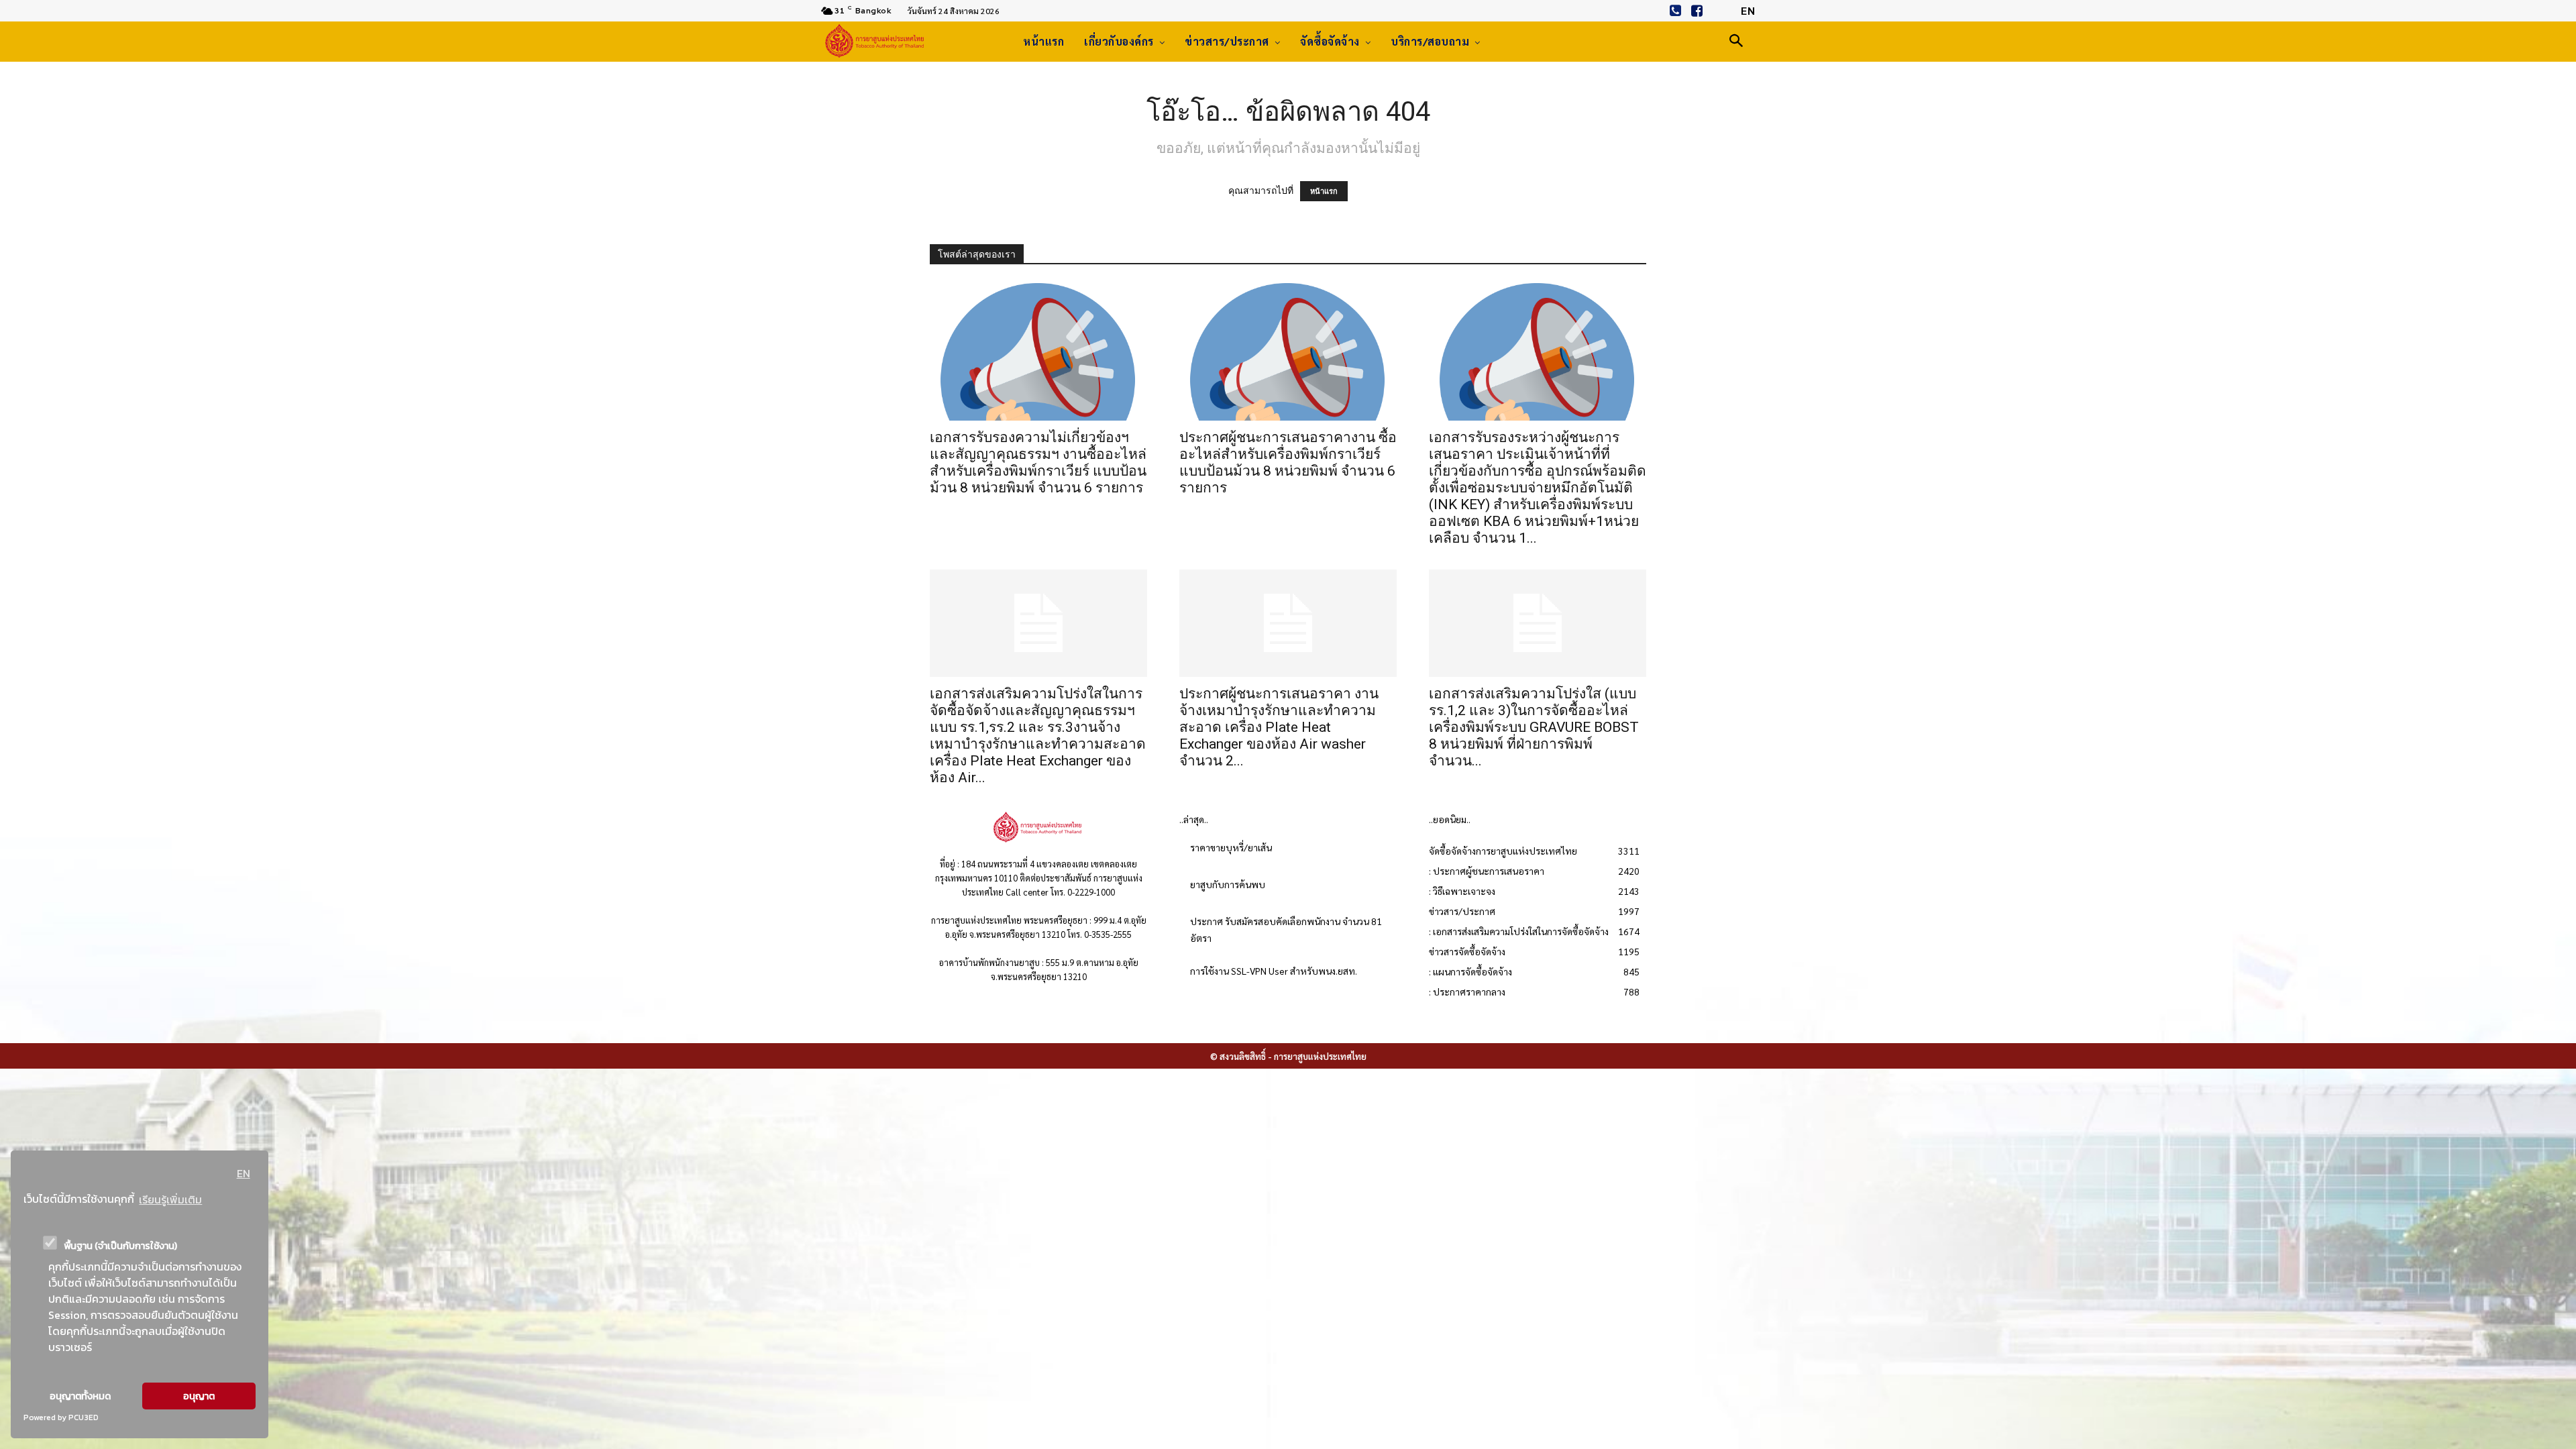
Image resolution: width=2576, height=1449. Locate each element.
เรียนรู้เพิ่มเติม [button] (170, 1199)
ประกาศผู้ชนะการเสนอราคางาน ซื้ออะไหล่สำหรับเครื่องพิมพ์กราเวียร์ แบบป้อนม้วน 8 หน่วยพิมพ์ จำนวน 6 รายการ (1288, 463)
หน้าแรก (1324, 191)
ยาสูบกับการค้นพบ (1228, 884)
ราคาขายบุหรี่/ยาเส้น (1231, 847)
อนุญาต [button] (199, 1396)
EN (244, 1173)
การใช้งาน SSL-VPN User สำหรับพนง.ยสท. (1274, 971)
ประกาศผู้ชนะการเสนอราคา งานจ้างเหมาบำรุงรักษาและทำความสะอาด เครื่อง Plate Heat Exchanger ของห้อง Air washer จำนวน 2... (1279, 727)
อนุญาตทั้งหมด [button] (80, 1396)
